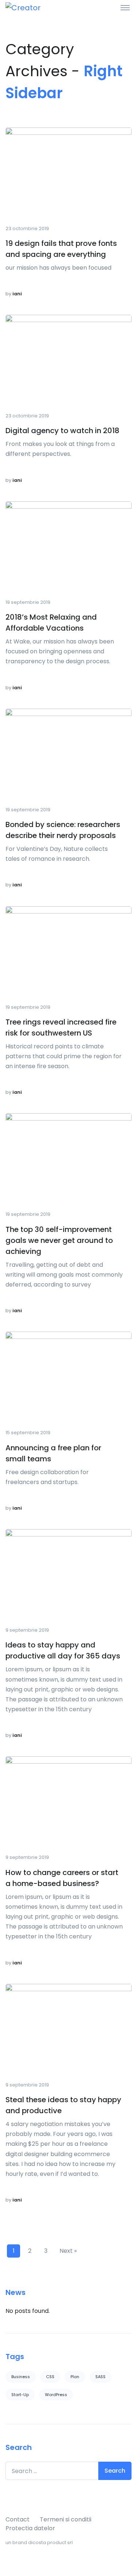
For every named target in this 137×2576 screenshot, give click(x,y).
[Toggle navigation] (125, 7)
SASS (100, 2377)
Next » (68, 2251)
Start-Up (20, 2395)
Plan (75, 2377)
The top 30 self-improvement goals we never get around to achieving (59, 1240)
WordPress (56, 2395)
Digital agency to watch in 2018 (62, 431)
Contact (18, 2519)
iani (17, 294)
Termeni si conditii (66, 2519)
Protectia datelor (30, 2528)
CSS (50, 2377)
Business (21, 2377)
